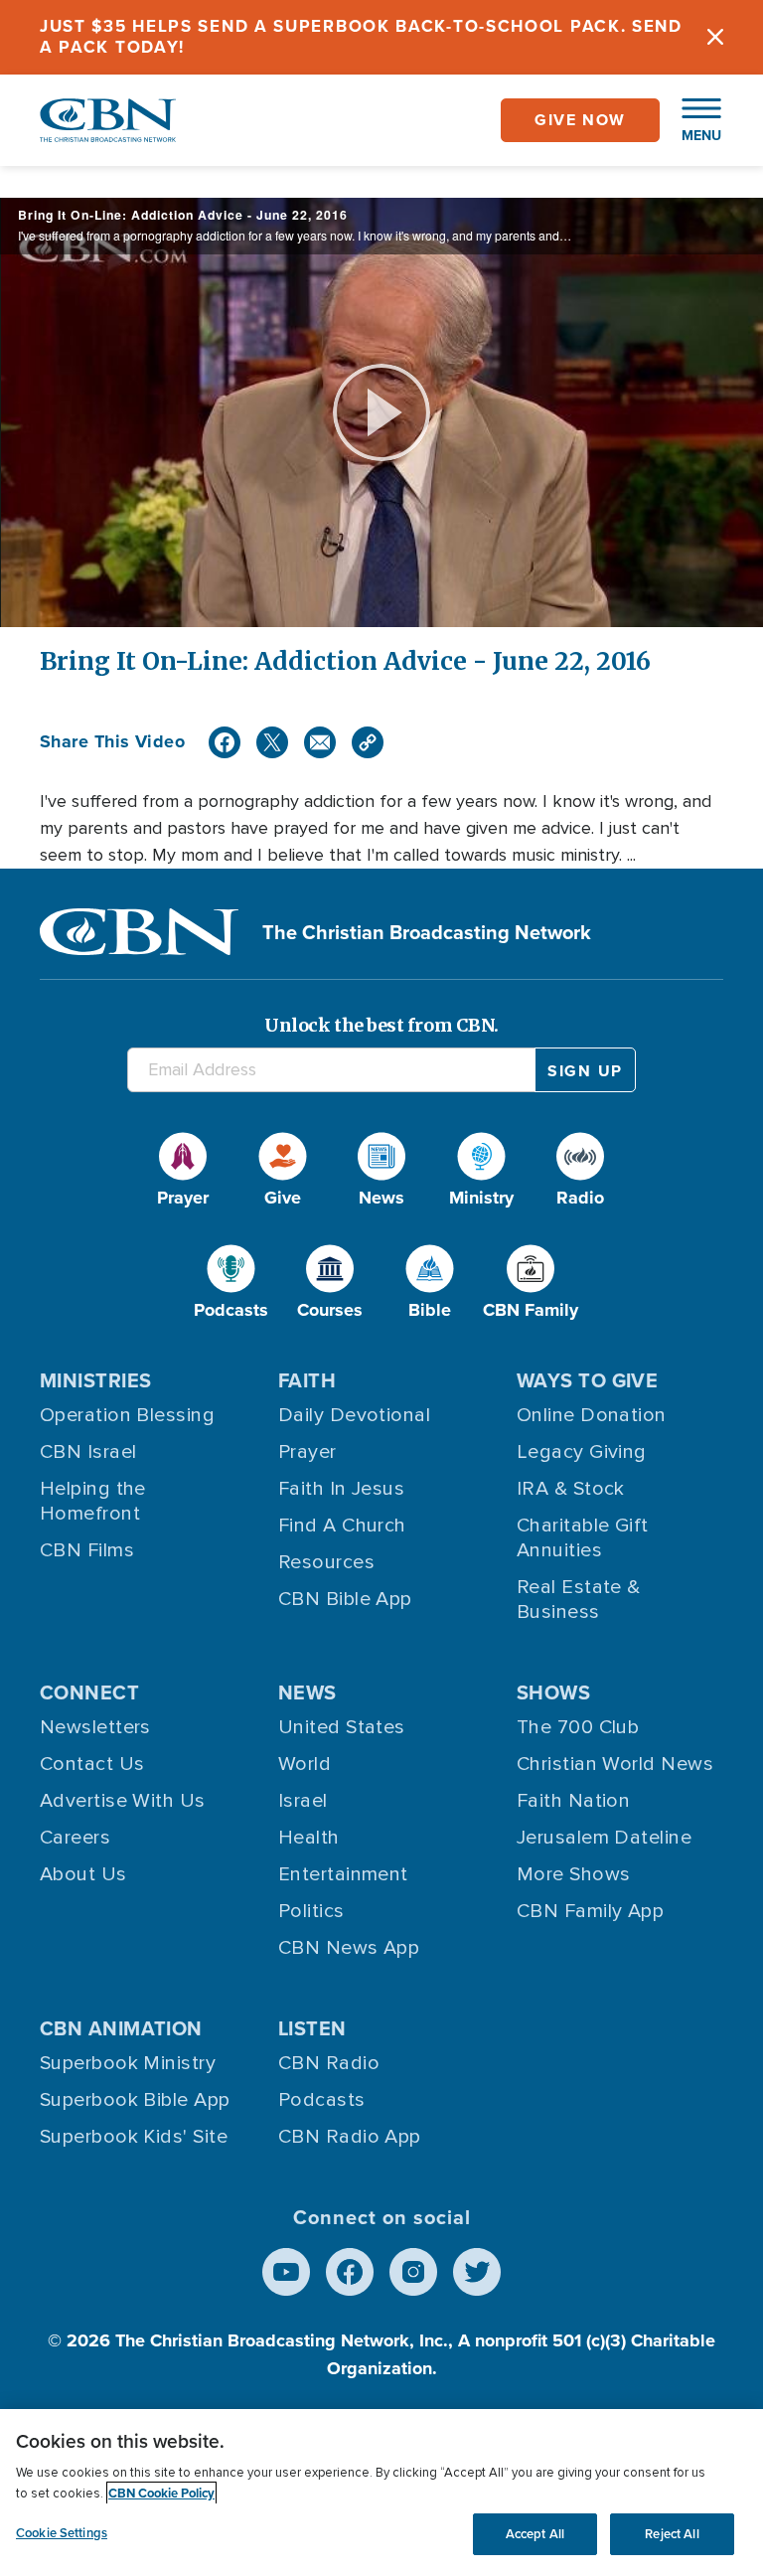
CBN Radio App (350, 2137)
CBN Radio (329, 2063)
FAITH (307, 1380)
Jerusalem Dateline (604, 1838)
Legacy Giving (582, 1452)
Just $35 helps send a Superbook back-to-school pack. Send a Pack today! (361, 36)
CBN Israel (88, 1452)
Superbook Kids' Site (134, 2137)
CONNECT (89, 1692)
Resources (326, 1562)
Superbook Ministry (128, 2063)
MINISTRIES (96, 1380)
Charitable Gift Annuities (583, 1538)
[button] (691, 120)
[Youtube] (286, 2272)
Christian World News (615, 1764)
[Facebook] (225, 742)
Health (309, 1838)
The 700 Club (578, 1727)
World (305, 1764)
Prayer (307, 1452)
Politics (311, 1911)
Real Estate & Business (579, 1600)
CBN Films (87, 1550)
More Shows (574, 1874)
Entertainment (343, 1874)
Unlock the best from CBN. (381, 1025)
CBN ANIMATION (121, 2028)
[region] (381, 2493)
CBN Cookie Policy (161, 2493)
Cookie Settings (62, 2533)
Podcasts (322, 2100)
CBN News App (349, 1948)
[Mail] (320, 742)
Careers (75, 1838)
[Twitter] (272, 742)
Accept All (535, 2534)
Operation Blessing (127, 1415)
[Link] (368, 742)
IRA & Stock (571, 1489)
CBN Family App (590, 1911)
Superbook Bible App (135, 2100)
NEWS (307, 1692)
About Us (83, 1874)
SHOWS (553, 1692)
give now (580, 120)
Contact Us (92, 1764)
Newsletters (95, 1727)
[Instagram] (413, 2272)
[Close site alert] (715, 37)
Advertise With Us (123, 1801)
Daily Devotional (354, 1415)
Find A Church (342, 1526)
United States (342, 1727)
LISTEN (312, 2028)
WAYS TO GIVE (587, 1380)
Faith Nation (573, 1801)
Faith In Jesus (341, 1489)
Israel (303, 1801)
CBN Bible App (345, 1599)
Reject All (672, 2534)
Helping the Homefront (93, 1501)
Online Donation (592, 1415)
